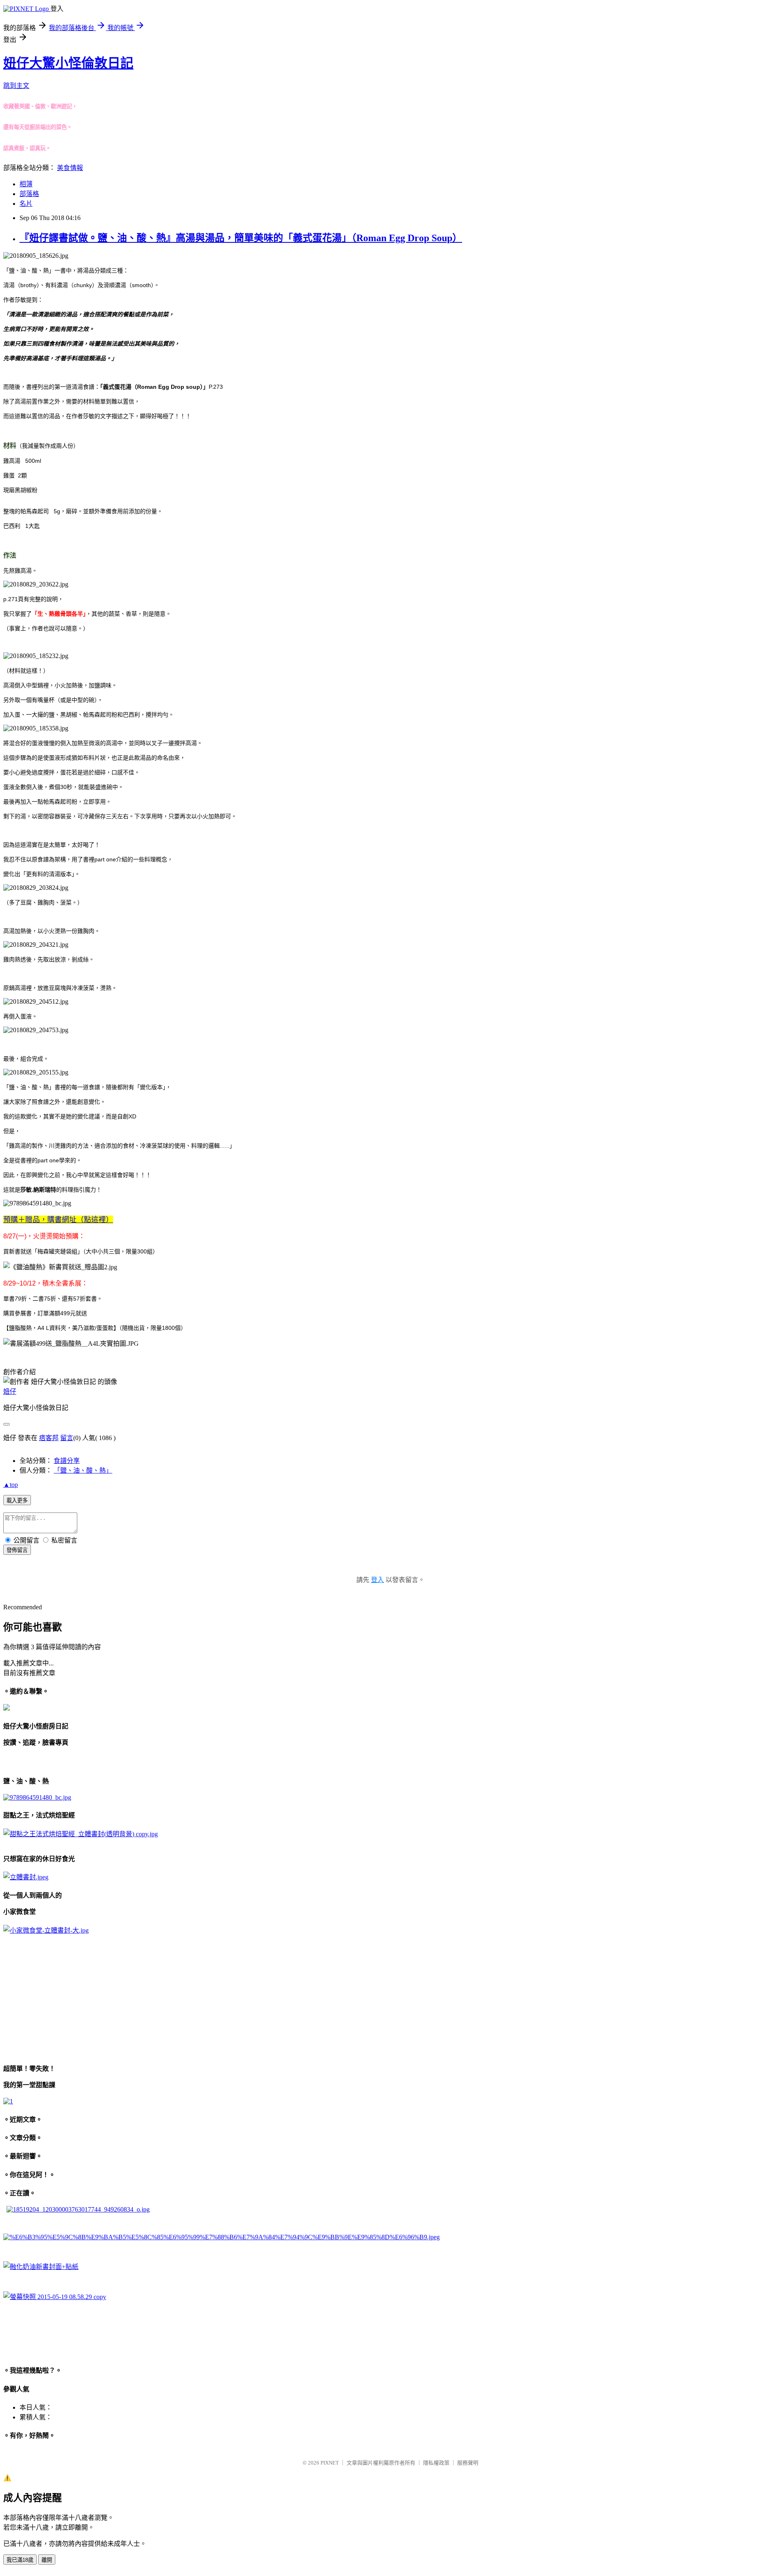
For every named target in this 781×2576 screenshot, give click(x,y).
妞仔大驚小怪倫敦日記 (68, 63)
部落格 (29, 194)
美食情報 (70, 168)
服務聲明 (468, 2463)
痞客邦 (49, 1438)
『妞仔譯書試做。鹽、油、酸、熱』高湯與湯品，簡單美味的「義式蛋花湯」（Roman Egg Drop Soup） (241, 238)
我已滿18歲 (20, 2560)
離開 (47, 2560)
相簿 (26, 184)
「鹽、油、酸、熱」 (83, 1470)
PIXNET (330, 2463)
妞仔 (10, 1392)
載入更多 (17, 1500)
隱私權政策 (436, 2463)
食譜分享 (67, 1461)
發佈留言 (17, 1550)
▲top (11, 1485)
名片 (26, 204)
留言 (67, 1438)
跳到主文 (16, 86)
